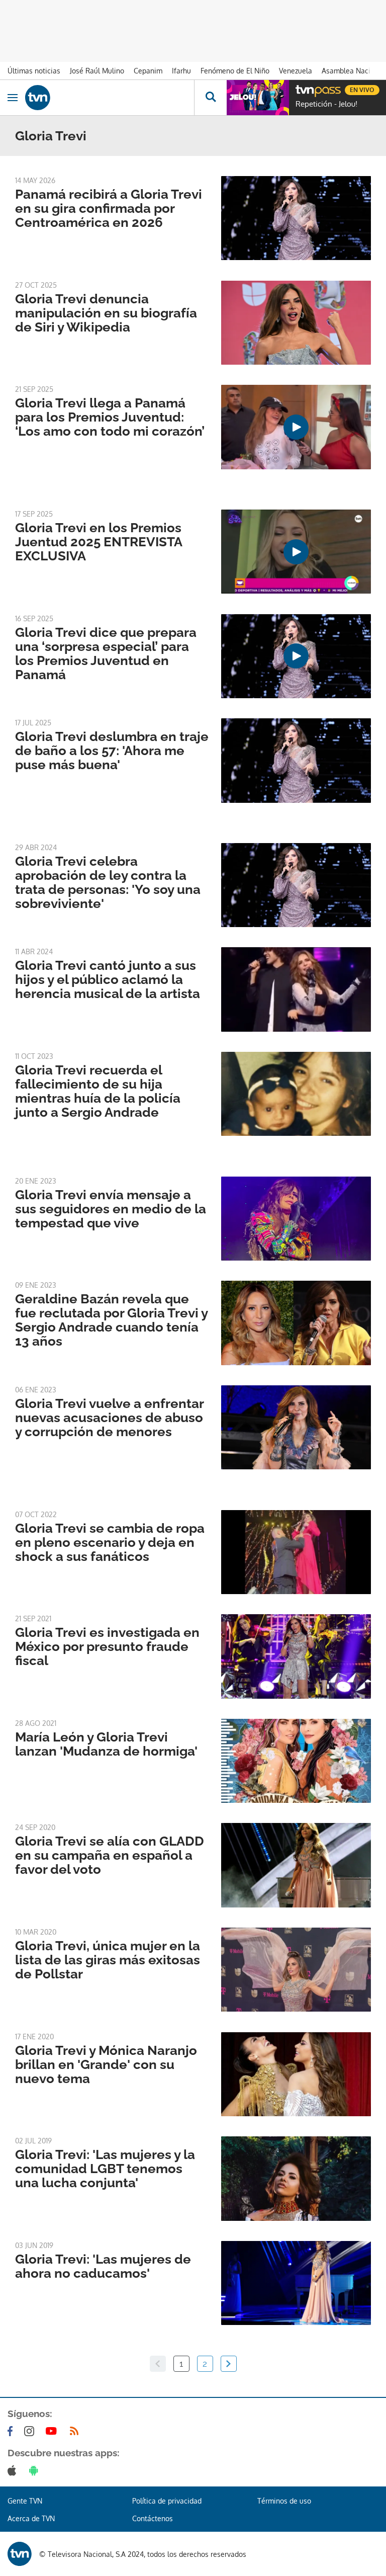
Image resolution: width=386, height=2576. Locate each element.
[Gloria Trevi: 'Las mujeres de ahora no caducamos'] (296, 2283)
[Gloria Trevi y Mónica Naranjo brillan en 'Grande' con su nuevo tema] (296, 2074)
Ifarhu (181, 71)
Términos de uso (284, 2501)
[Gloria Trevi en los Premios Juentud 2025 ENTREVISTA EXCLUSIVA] (296, 552)
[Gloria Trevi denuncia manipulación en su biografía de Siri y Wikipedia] (296, 323)
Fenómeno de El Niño (235, 71)
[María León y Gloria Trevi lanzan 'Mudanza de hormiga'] (296, 1761)
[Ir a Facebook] (12, 2431)
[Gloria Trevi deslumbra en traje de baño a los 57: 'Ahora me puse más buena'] (296, 760)
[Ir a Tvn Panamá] (110, 98)
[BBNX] (20, 2554)
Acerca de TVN (31, 2518)
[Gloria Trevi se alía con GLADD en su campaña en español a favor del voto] (296, 1865)
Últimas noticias (34, 71)
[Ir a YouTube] (53, 2431)
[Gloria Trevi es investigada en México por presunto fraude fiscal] (296, 1656)
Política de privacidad (167, 2501)
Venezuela (296, 71)
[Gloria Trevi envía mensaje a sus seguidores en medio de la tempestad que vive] (296, 1219)
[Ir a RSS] (76, 2431)
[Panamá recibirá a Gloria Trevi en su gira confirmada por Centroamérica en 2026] (296, 218)
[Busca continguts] (210, 98)
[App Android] (36, 2470)
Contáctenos (153, 2518)
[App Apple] (14, 2470)
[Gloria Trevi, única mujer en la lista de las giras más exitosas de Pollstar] (296, 1970)
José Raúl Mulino (97, 71)
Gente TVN (25, 2501)
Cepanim (148, 71)
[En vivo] (301, 89)
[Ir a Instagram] (31, 2431)
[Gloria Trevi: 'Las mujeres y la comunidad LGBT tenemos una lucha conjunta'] (296, 2178)
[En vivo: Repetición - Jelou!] (258, 98)
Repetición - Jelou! (326, 104)
